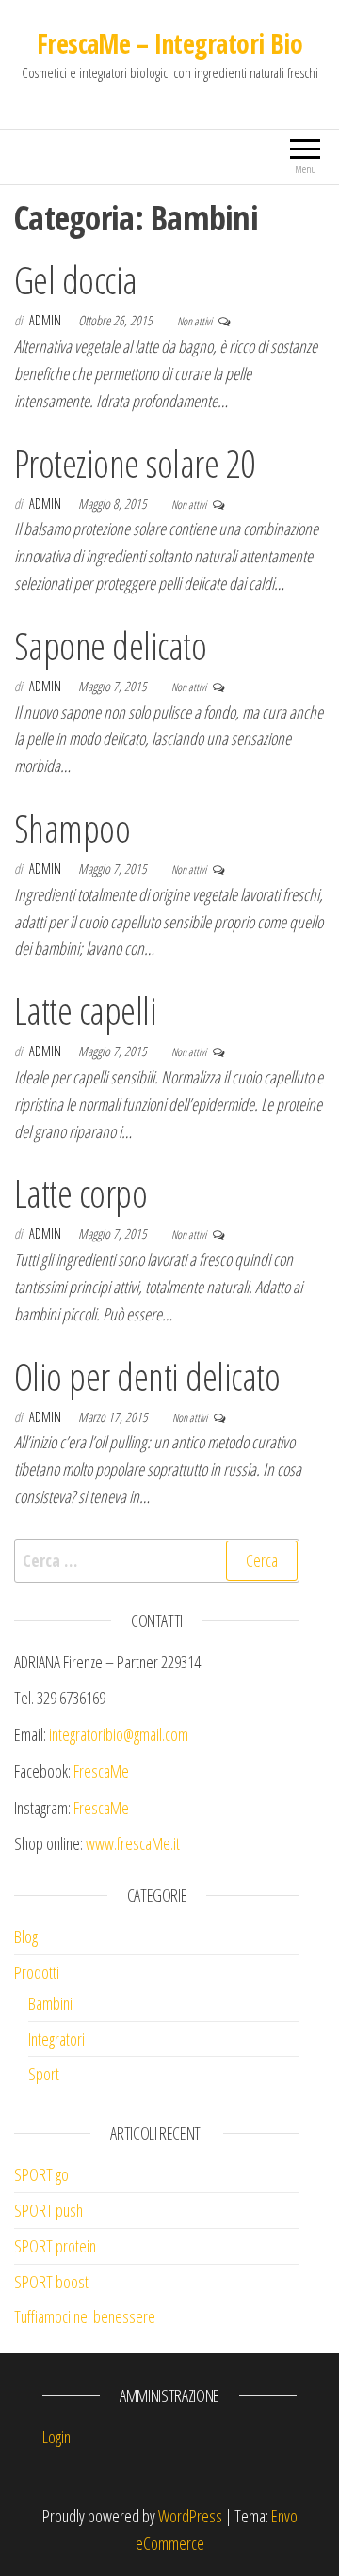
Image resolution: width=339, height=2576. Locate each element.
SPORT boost (51, 2282)
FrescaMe (101, 1771)
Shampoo (72, 828)
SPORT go (41, 2174)
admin (47, 320)
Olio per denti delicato (147, 1376)
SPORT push (48, 2210)
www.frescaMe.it (133, 1843)
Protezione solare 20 (135, 463)
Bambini (50, 2003)
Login (56, 2437)
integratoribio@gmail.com (119, 1734)
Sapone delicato (110, 646)
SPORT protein (55, 2246)
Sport (44, 2074)
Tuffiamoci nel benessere (85, 2316)
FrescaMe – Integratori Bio (169, 43)
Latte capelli (85, 1011)
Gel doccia (76, 280)
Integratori (56, 2039)
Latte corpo (81, 1193)
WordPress (190, 2516)
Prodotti (37, 1972)
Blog (26, 1936)
